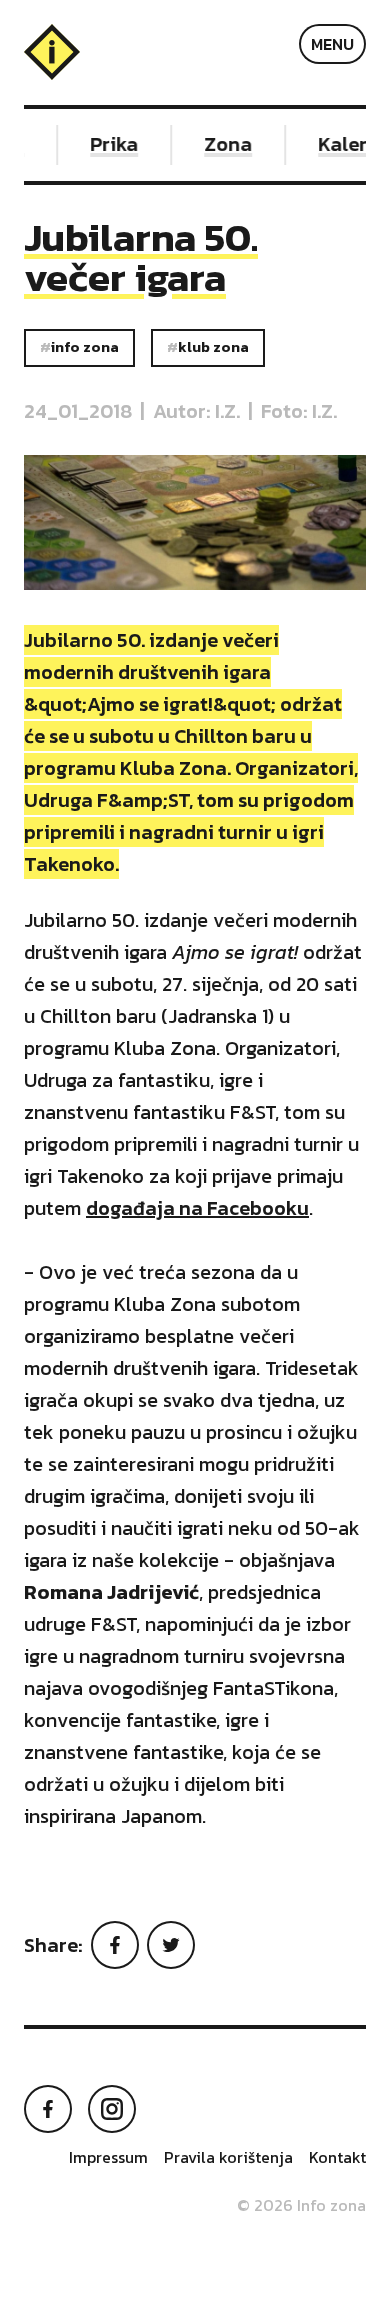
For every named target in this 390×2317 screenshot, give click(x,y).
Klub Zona (213, 347)
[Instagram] (112, 2109)
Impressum (108, 2157)
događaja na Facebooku (197, 1208)
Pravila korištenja (228, 2157)
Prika (110, 144)
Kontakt (337, 2157)
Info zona (85, 347)
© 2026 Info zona (301, 2205)
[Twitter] (171, 1945)
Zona (224, 144)
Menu (332, 44)
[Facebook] (115, 1945)
